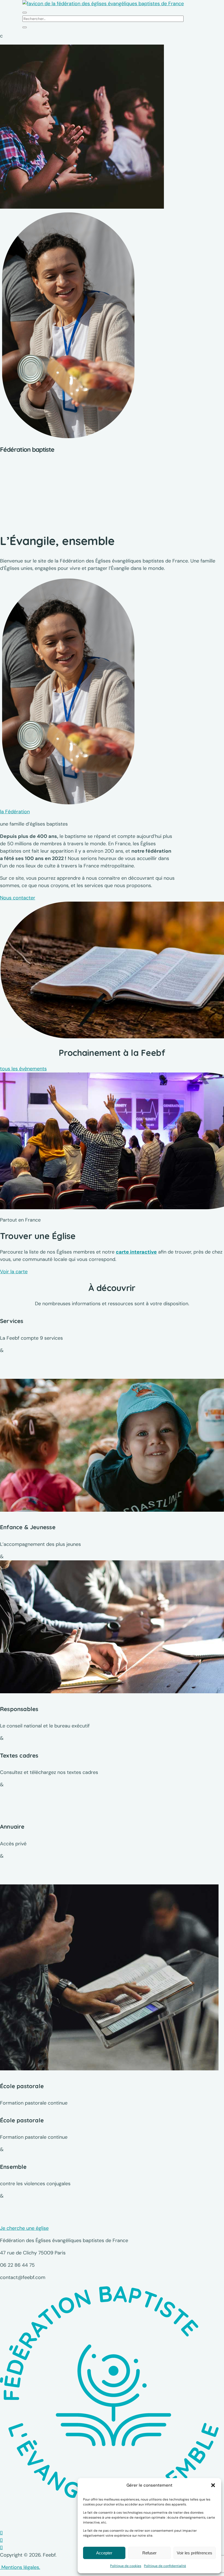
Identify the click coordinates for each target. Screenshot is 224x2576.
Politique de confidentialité (165, 2566)
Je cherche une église (24, 2228)
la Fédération (15, 812)
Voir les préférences (194, 2553)
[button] (213, 2485)
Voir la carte (14, 1272)
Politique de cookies (126, 2566)
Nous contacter (18, 898)
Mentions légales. (20, 2567)
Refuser (149, 2553)
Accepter (104, 2553)
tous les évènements (23, 1069)
